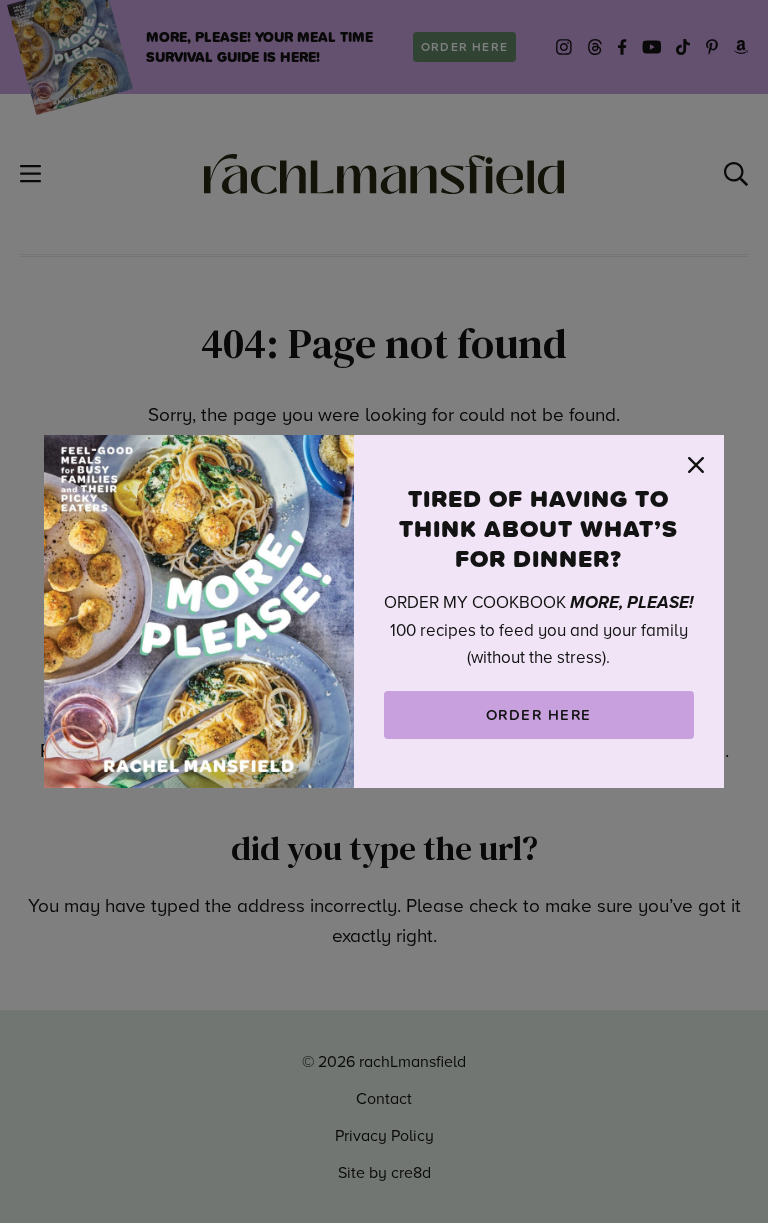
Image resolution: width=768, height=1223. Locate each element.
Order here (539, 714)
